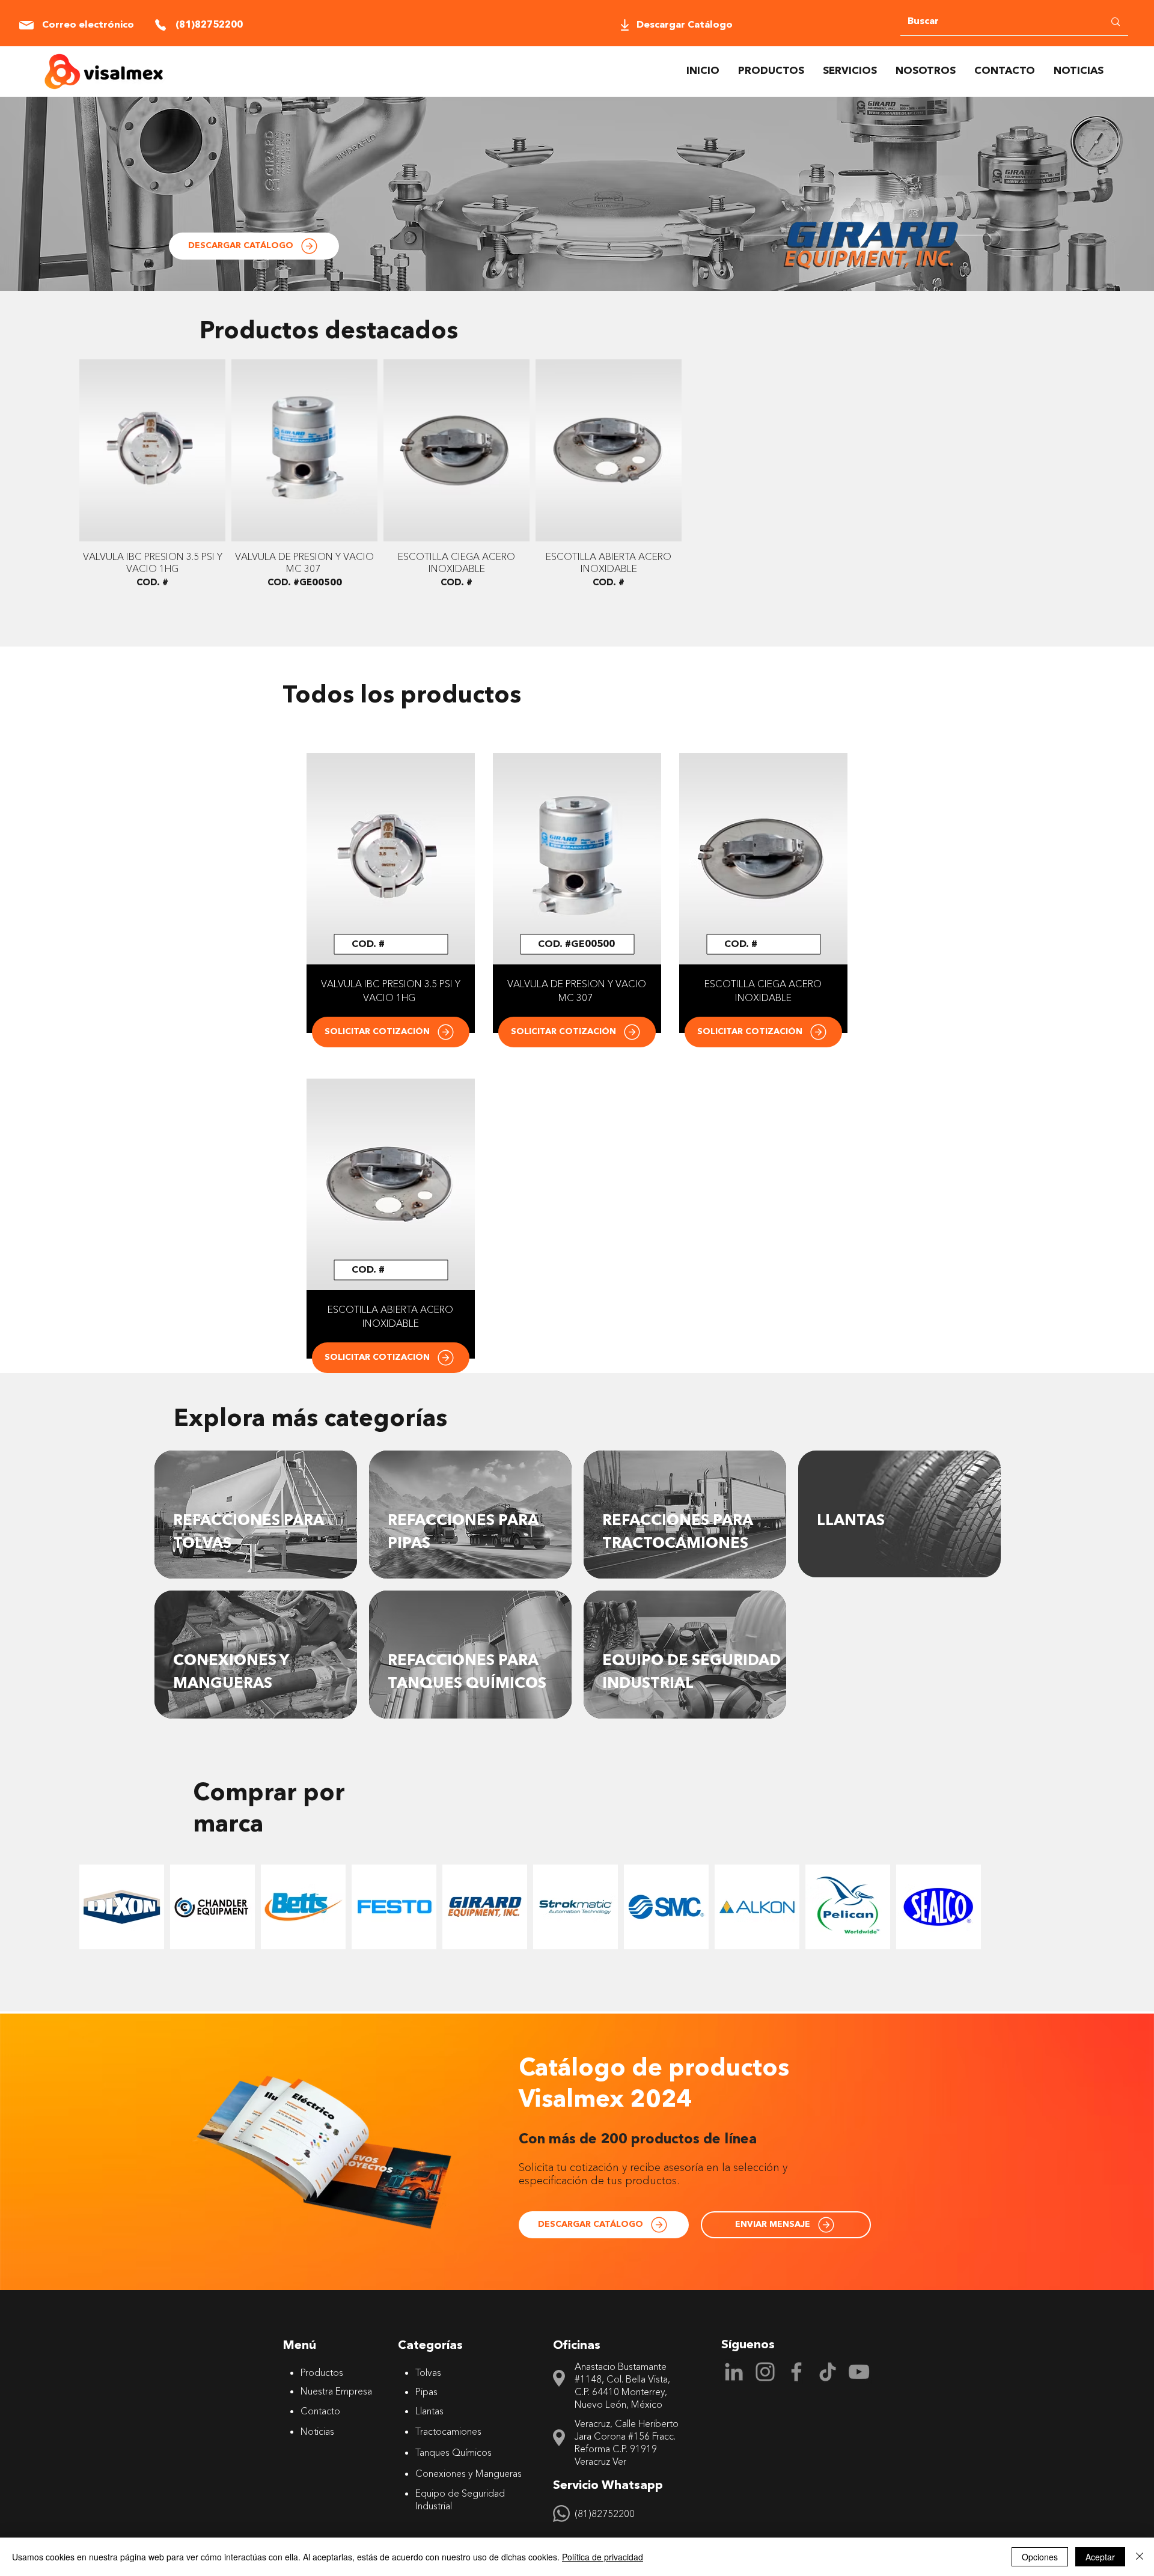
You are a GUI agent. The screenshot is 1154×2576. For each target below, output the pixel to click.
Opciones (1040, 2557)
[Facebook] (796, 2372)
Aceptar (1100, 2557)
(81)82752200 (605, 2514)
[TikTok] (828, 2372)
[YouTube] (859, 2372)
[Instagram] (765, 2372)
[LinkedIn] (734, 2372)
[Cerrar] (1140, 2557)
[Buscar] (1116, 22)
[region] (256, 1515)
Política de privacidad (603, 2557)
